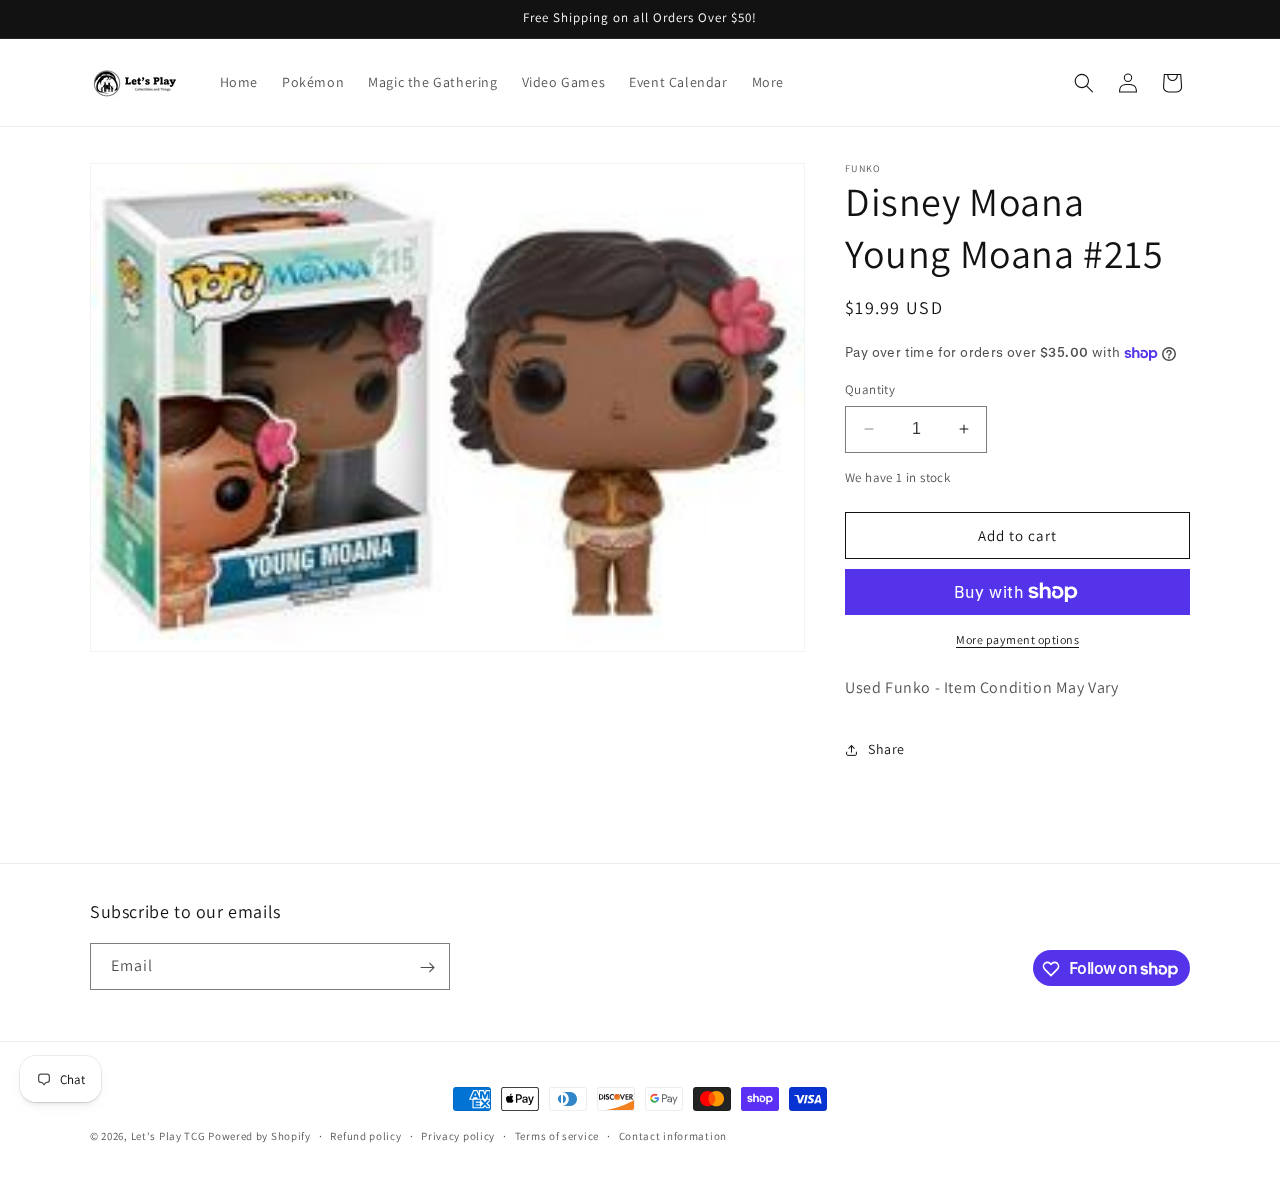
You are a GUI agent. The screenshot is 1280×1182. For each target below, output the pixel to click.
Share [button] (886, 749)
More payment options (1017, 639)
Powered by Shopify (259, 1136)
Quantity (870, 389)
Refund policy (365, 1135)
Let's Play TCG (168, 1136)
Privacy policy (458, 1135)
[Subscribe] (427, 967)
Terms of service (557, 1135)
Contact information (673, 1135)
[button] (1084, 83)
